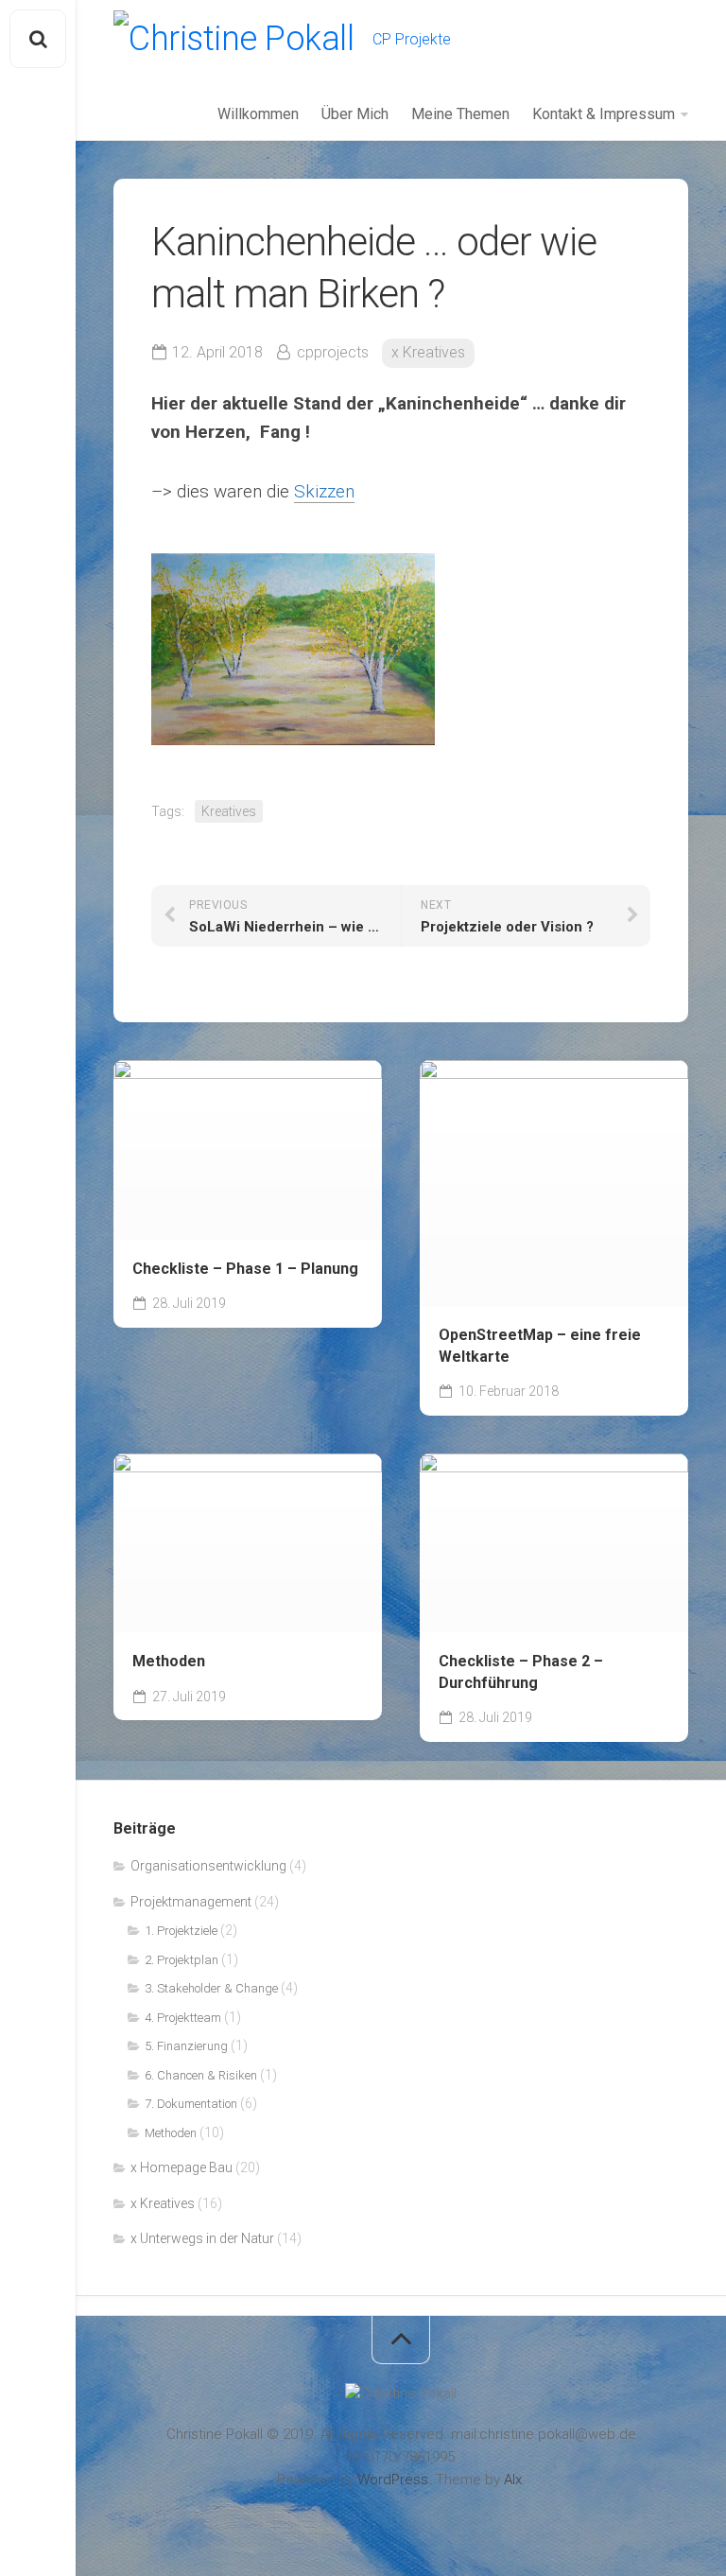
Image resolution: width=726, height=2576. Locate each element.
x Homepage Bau (181, 2167)
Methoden (169, 1661)
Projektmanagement (191, 1902)
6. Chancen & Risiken (201, 2075)
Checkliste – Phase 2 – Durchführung (521, 1672)
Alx (513, 2480)
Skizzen (324, 491)
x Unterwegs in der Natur (202, 2238)
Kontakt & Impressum (604, 114)
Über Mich (355, 114)
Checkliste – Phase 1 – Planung (245, 1269)
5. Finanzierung (186, 2046)
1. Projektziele (181, 1931)
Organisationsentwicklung (208, 1866)
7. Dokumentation (191, 2104)
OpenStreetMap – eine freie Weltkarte (540, 1346)
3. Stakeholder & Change (211, 1988)
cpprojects (333, 352)
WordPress (393, 2480)
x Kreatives (428, 352)
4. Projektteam (183, 2018)
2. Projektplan (181, 1960)
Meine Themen (460, 114)
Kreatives (229, 811)
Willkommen (258, 114)
